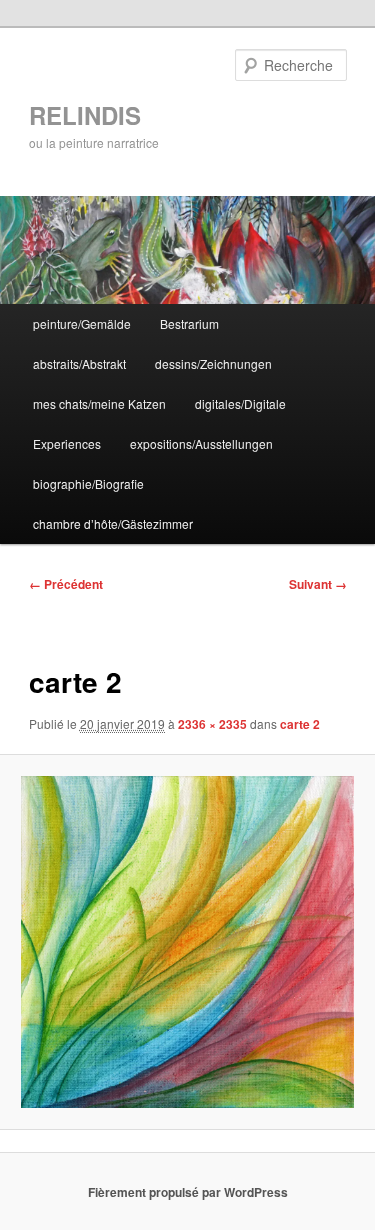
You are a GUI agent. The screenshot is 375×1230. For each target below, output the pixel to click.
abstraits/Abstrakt (79, 363)
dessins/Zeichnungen (213, 363)
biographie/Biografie (88, 483)
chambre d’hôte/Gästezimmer (113, 523)
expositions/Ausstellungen (201, 443)
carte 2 (300, 724)
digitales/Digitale (240, 403)
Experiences (67, 443)
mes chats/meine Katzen (99, 403)
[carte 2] (187, 942)
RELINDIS (85, 115)
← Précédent (66, 584)
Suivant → (318, 584)
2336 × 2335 (212, 724)
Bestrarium (189, 323)
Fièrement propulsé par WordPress (188, 1192)
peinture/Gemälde (82, 323)
